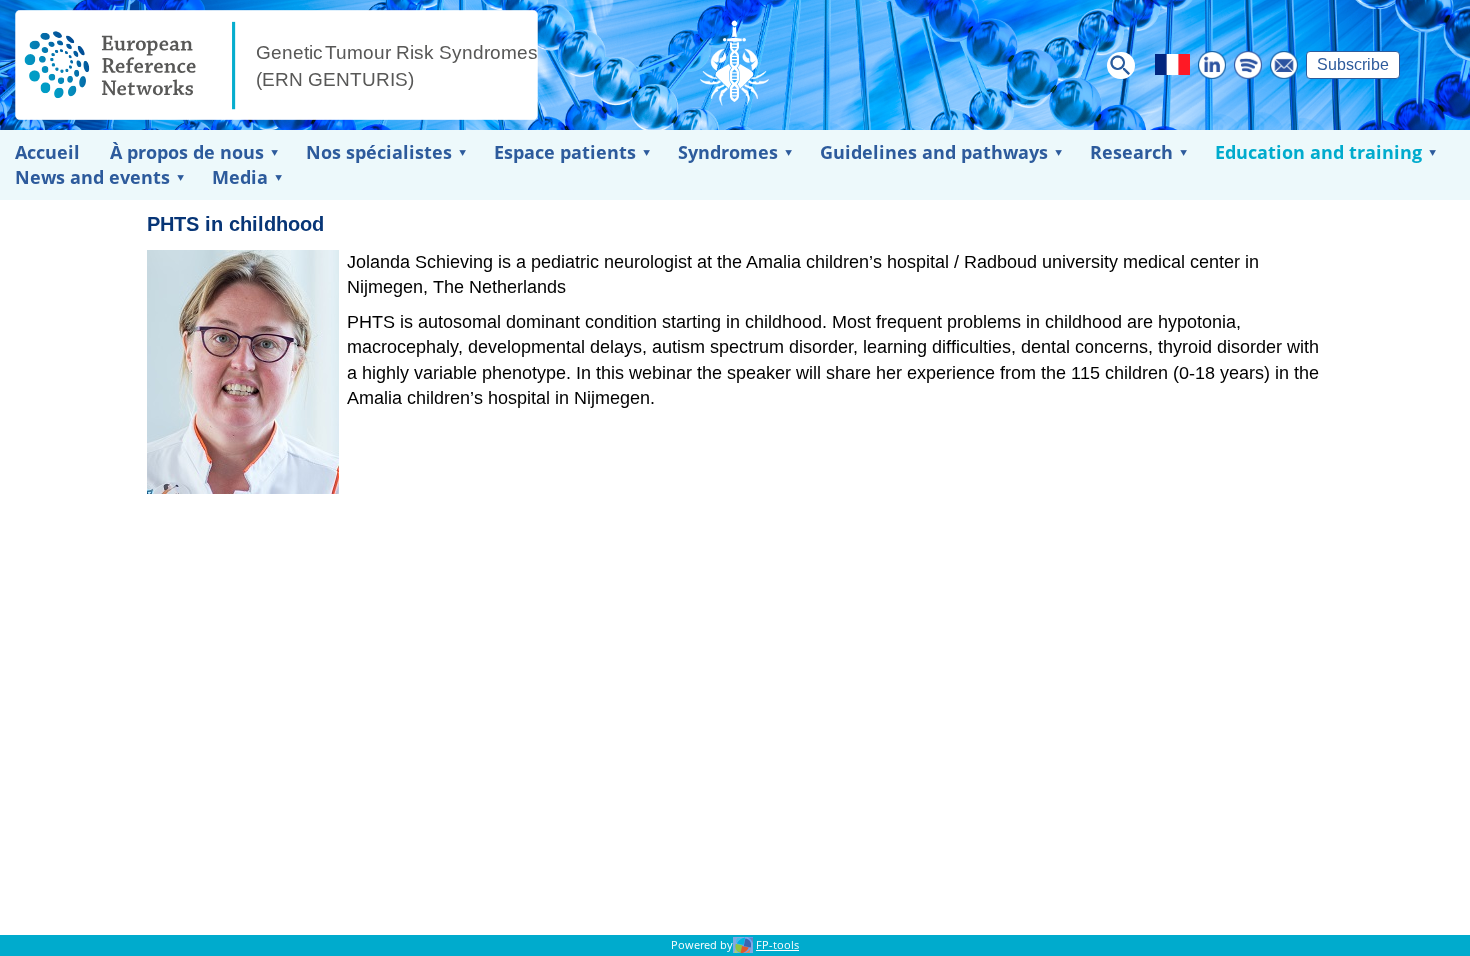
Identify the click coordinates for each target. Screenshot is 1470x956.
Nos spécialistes (379, 152)
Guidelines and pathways (934, 152)
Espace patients (565, 152)
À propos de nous (187, 152)
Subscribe (1353, 64)
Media (240, 177)
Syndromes (728, 152)
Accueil (47, 152)
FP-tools (777, 945)
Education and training (1318, 152)
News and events (92, 177)
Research (1131, 152)
